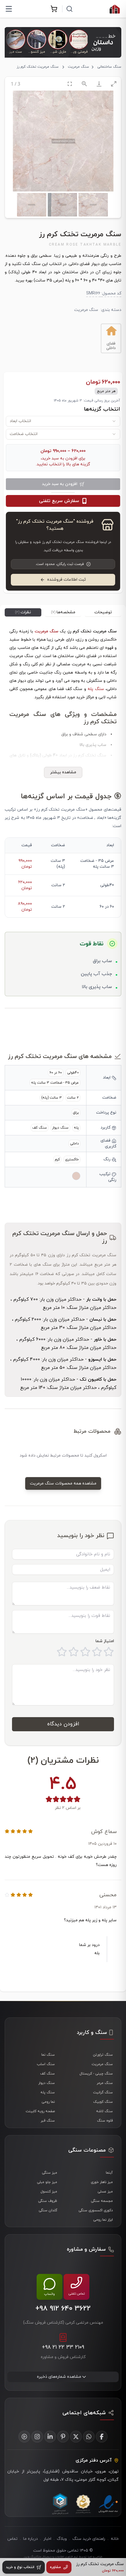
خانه (115, 2539)
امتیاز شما (105, 1641)
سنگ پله (96, 689)
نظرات (23, 612)
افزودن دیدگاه (63, 1724)
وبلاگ (62, 2539)
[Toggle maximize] (114, 84)
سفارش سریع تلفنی (59, 501)
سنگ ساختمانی (109, 67)
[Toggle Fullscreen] (70, 84)
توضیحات (103, 612)
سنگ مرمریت (79, 67)
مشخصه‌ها (63, 612)
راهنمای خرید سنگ (89, 2539)
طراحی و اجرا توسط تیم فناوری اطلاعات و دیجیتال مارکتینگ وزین (63, 2557)
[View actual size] (84, 84)
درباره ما (30, 2539)
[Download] (99, 84)
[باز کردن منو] (9, 9)
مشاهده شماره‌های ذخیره (59, 2377)
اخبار (47, 2539)
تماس (12, 2539)
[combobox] (63, 421)
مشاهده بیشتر (63, 772)
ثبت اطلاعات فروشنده (67, 580)
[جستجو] (69, 9)
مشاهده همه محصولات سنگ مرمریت (63, 1483)
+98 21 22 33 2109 (63, 2347)
